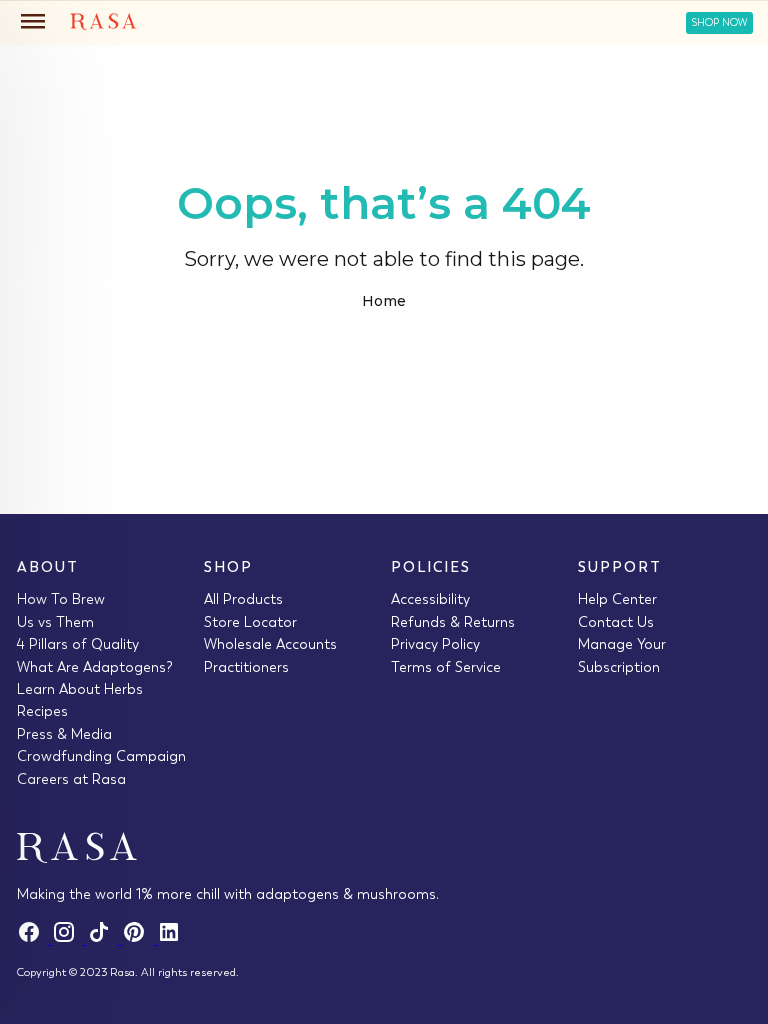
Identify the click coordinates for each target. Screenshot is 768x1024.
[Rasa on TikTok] (104, 939)
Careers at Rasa (71, 779)
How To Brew (61, 599)
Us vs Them (55, 622)
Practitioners (246, 667)
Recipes (42, 711)
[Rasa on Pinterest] (139, 939)
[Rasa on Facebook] (34, 939)
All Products (243, 599)
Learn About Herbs (80, 689)
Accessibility (430, 599)
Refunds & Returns (453, 622)
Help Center (617, 599)
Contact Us (616, 622)
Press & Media (64, 734)
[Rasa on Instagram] (69, 939)
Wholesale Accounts (270, 644)
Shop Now (719, 22)
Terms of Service (446, 667)
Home (384, 301)
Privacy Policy (435, 644)
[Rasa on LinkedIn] (172, 939)
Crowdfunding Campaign (101, 756)
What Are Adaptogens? (95, 667)
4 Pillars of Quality (78, 644)
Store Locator (250, 622)
